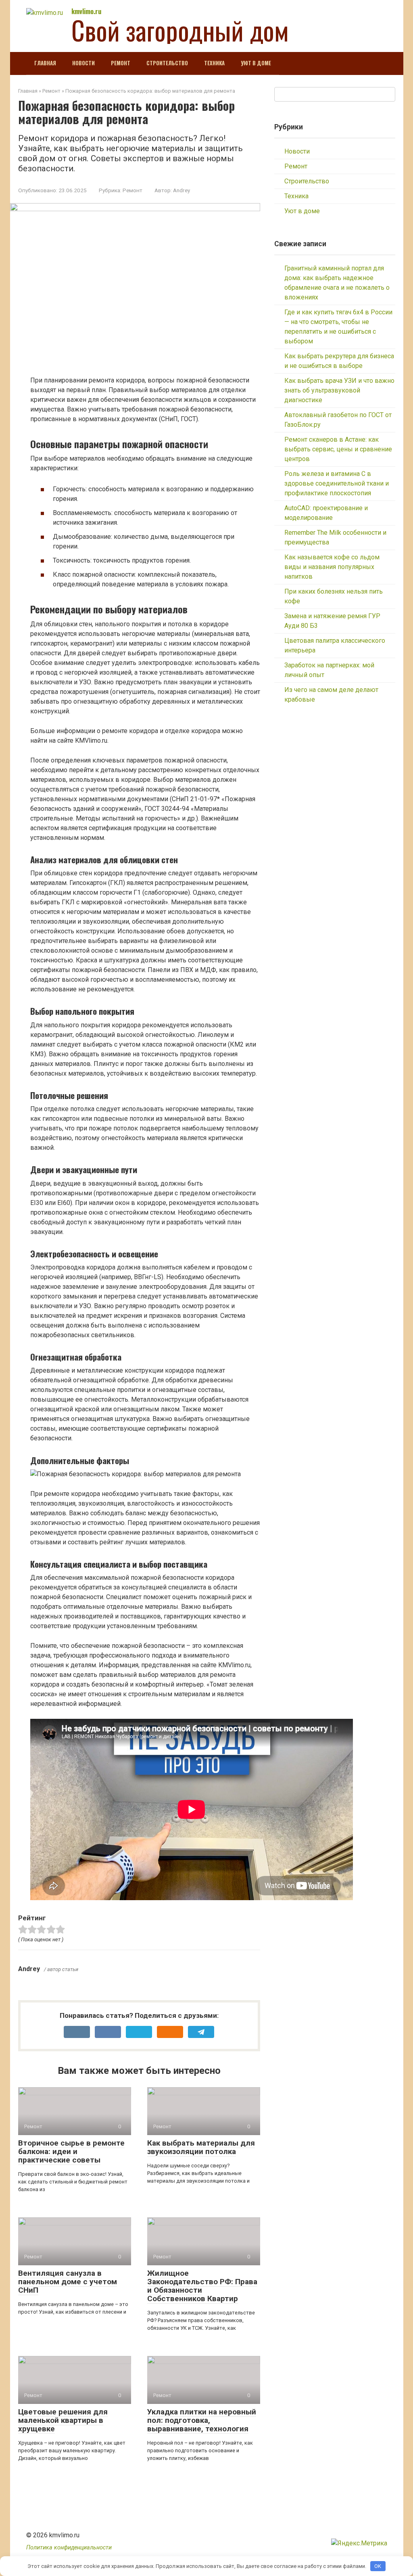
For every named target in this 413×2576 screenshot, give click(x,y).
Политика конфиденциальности (69, 2548)
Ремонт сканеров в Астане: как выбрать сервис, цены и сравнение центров (338, 449)
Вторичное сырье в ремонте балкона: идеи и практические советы (71, 2151)
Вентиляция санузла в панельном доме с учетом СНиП (68, 2282)
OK (378, 2566)
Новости (83, 63)
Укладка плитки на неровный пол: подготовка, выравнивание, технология (202, 2420)
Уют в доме (256, 63)
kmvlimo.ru (86, 11)
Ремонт (121, 63)
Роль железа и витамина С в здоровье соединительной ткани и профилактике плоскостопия (337, 483)
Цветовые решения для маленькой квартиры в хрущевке (63, 2420)
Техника (214, 63)
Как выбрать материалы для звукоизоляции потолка (201, 2147)
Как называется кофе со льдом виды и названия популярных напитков (332, 567)
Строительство (167, 63)
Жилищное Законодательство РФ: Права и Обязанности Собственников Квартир (202, 2286)
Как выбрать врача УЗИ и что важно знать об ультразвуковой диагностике (339, 390)
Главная (45, 63)
